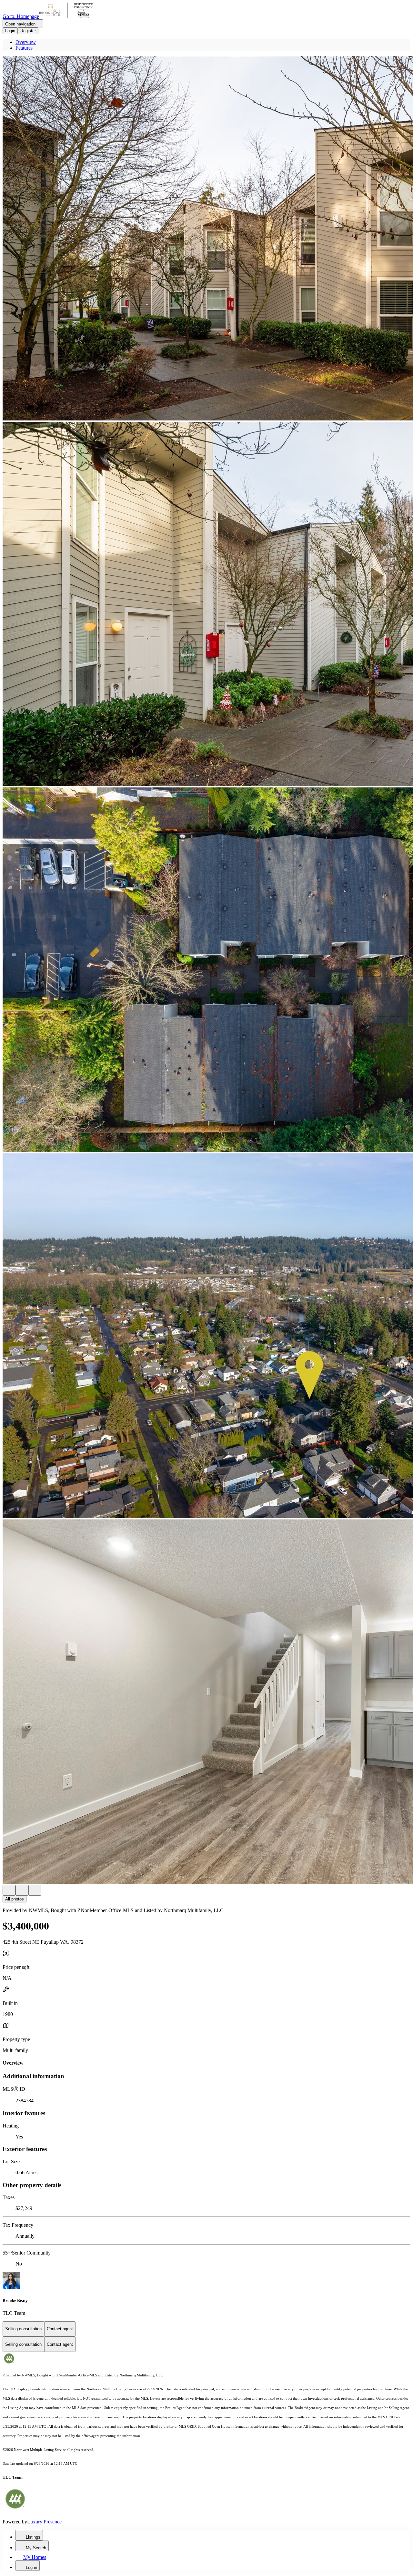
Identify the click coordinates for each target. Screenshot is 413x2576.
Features (24, 48)
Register (28, 31)
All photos (15, 1899)
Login (10, 31)
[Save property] (22, 1890)
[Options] (9, 1890)
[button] (206, 239)
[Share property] (35, 1890)
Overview (26, 42)
